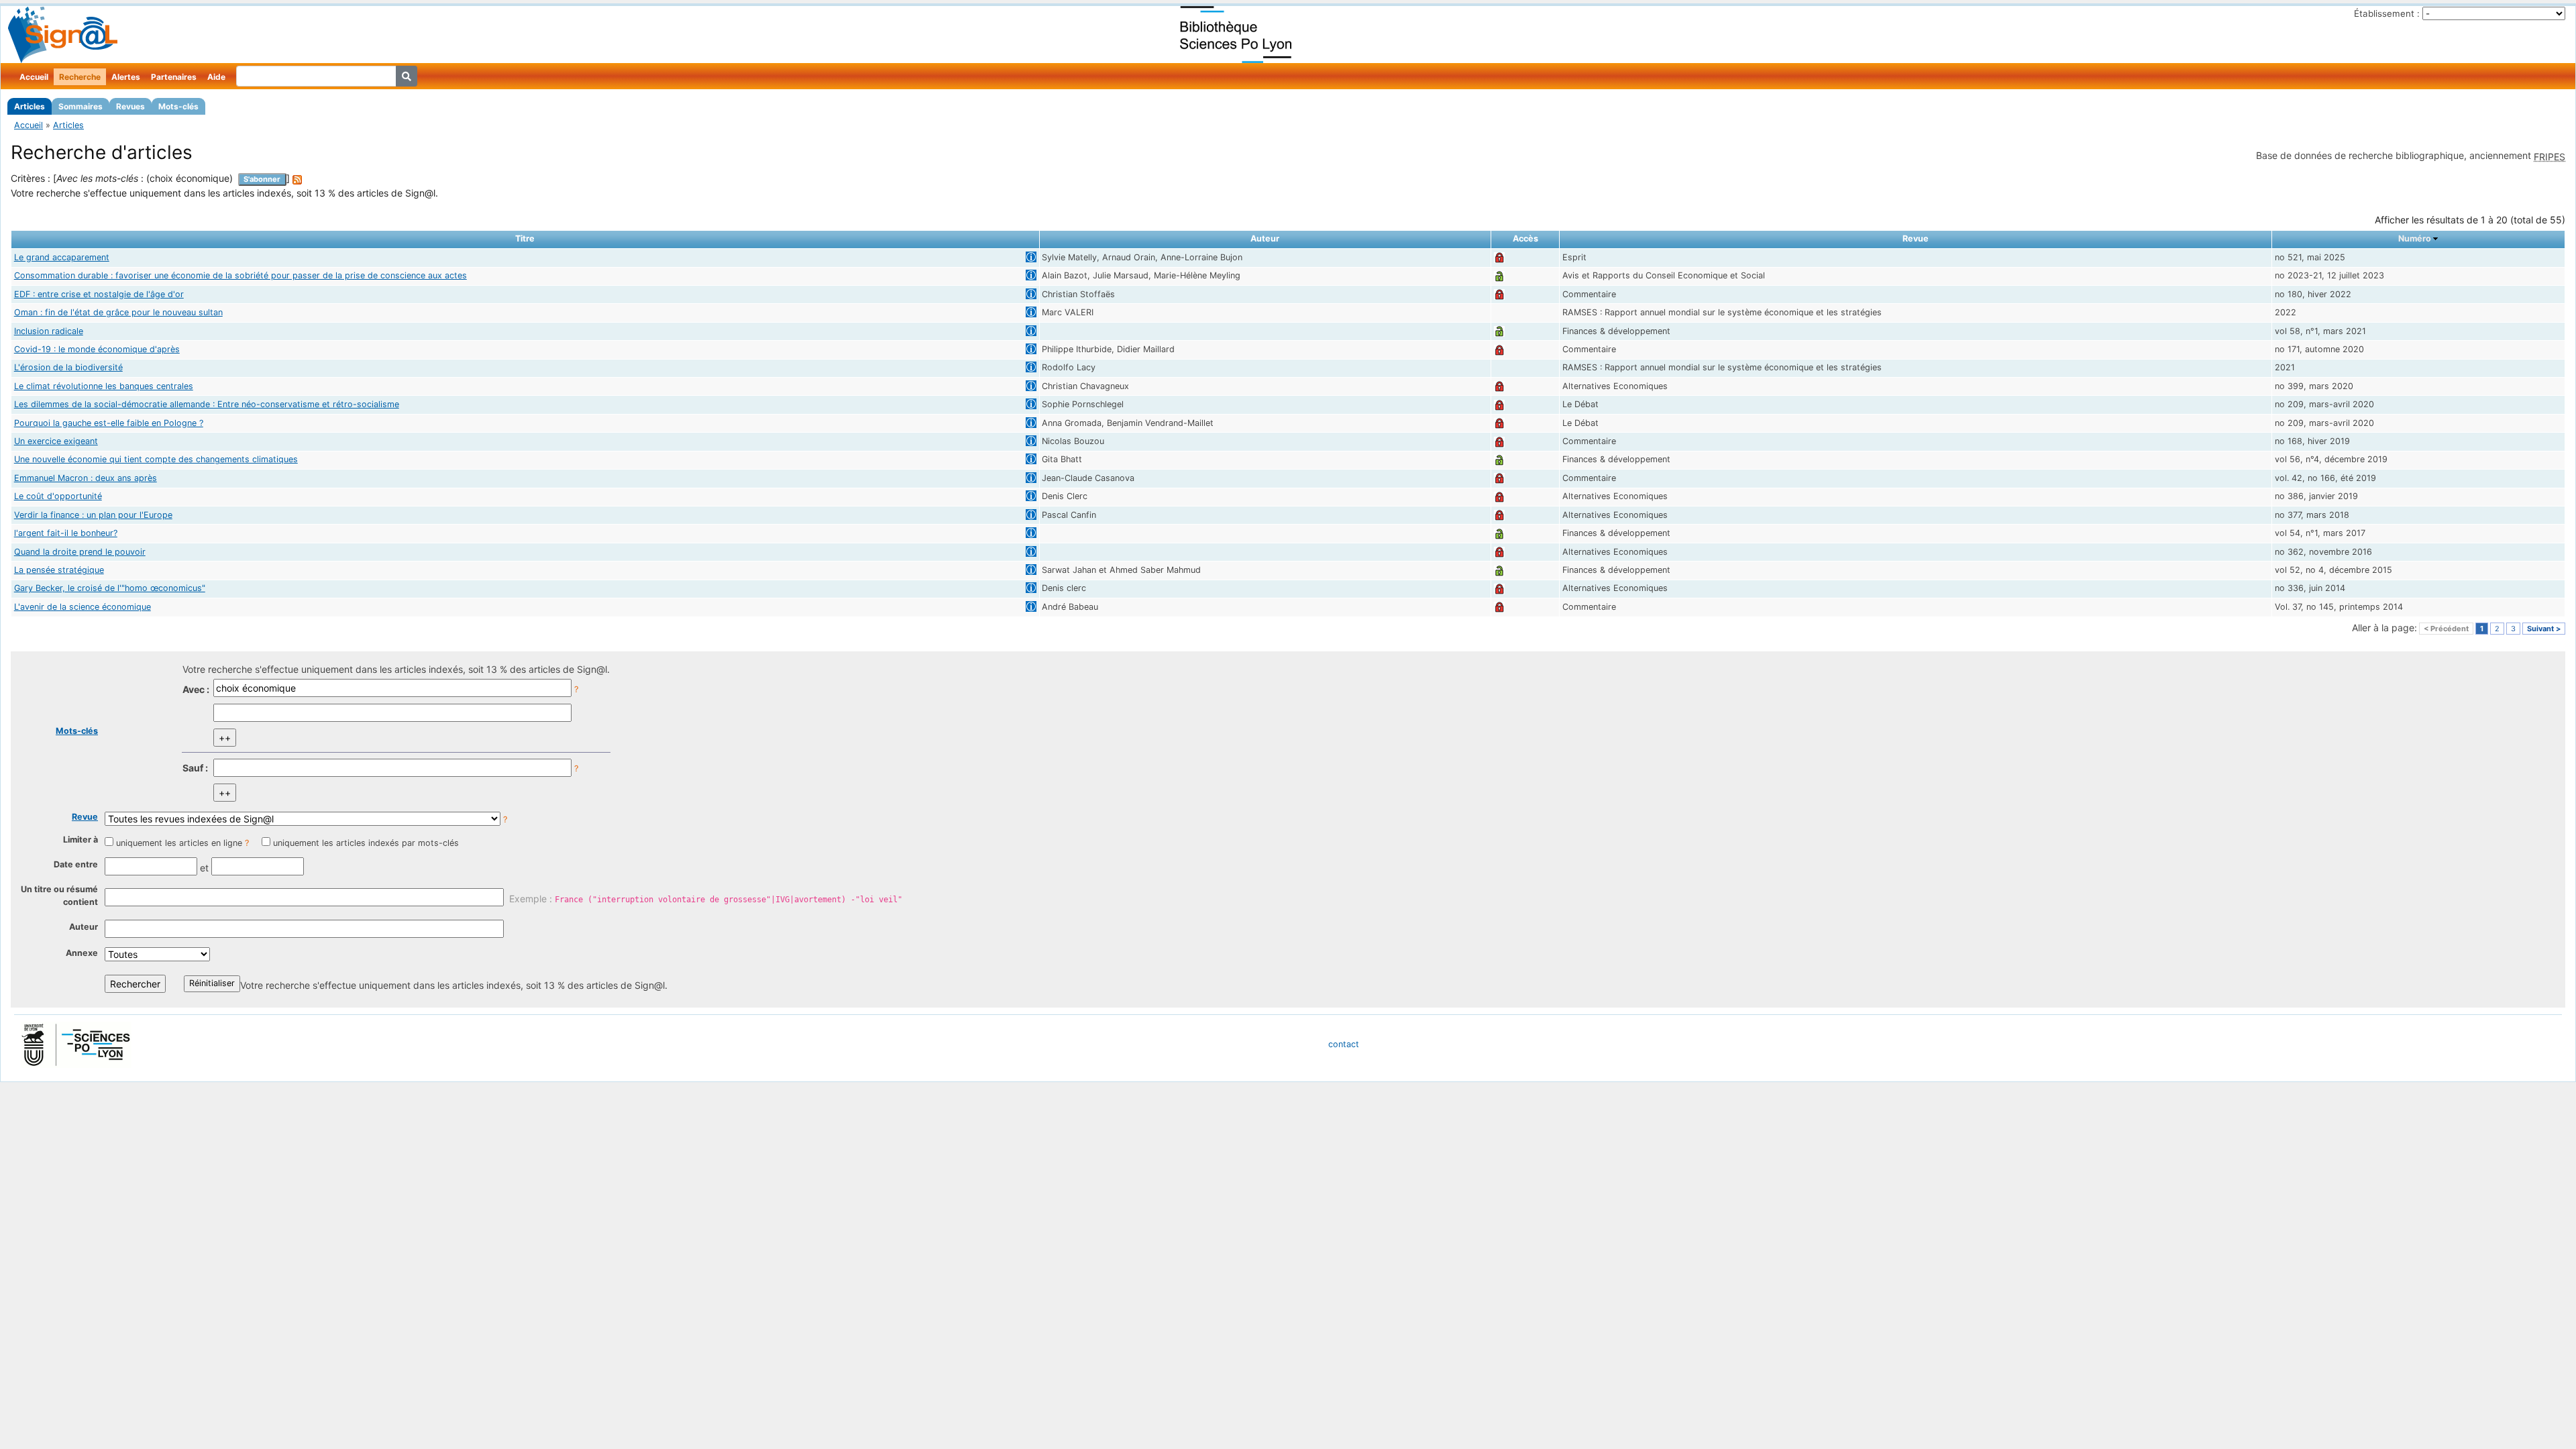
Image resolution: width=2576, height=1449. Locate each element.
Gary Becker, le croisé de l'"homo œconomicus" (110, 588)
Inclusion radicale (49, 331)
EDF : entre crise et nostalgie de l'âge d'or (99, 294)
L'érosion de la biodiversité (68, 367)
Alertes (126, 77)
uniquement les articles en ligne (179, 843)
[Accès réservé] (1499, 257)
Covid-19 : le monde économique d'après (97, 349)
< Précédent (2446, 629)
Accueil (34, 77)
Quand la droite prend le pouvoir (80, 552)
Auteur (84, 927)
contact (1344, 1044)
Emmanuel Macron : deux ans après (86, 478)
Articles (30, 106)
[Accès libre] (1499, 275)
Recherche (80, 77)
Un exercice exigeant (56, 441)
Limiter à (80, 840)
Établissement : (2387, 13)
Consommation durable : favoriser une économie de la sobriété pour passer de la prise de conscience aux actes (240, 275)
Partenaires (174, 77)
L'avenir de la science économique (83, 607)
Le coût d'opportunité (58, 496)
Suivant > (2544, 629)
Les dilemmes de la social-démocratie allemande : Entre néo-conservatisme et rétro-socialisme (207, 404)
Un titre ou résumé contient (59, 896)
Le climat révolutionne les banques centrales (104, 386)
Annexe (82, 953)
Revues (130, 106)
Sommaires (80, 106)
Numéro (2415, 238)
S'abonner (262, 179)
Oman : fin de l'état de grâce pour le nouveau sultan (118, 312)
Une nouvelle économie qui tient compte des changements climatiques (156, 459)
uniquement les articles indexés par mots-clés (366, 843)
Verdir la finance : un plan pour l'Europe (93, 515)
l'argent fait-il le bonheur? (66, 533)
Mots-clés (178, 106)
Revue (85, 817)
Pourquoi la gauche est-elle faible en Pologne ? (109, 423)
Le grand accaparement (62, 257)
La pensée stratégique (59, 570)
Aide (216, 77)
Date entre (76, 864)
